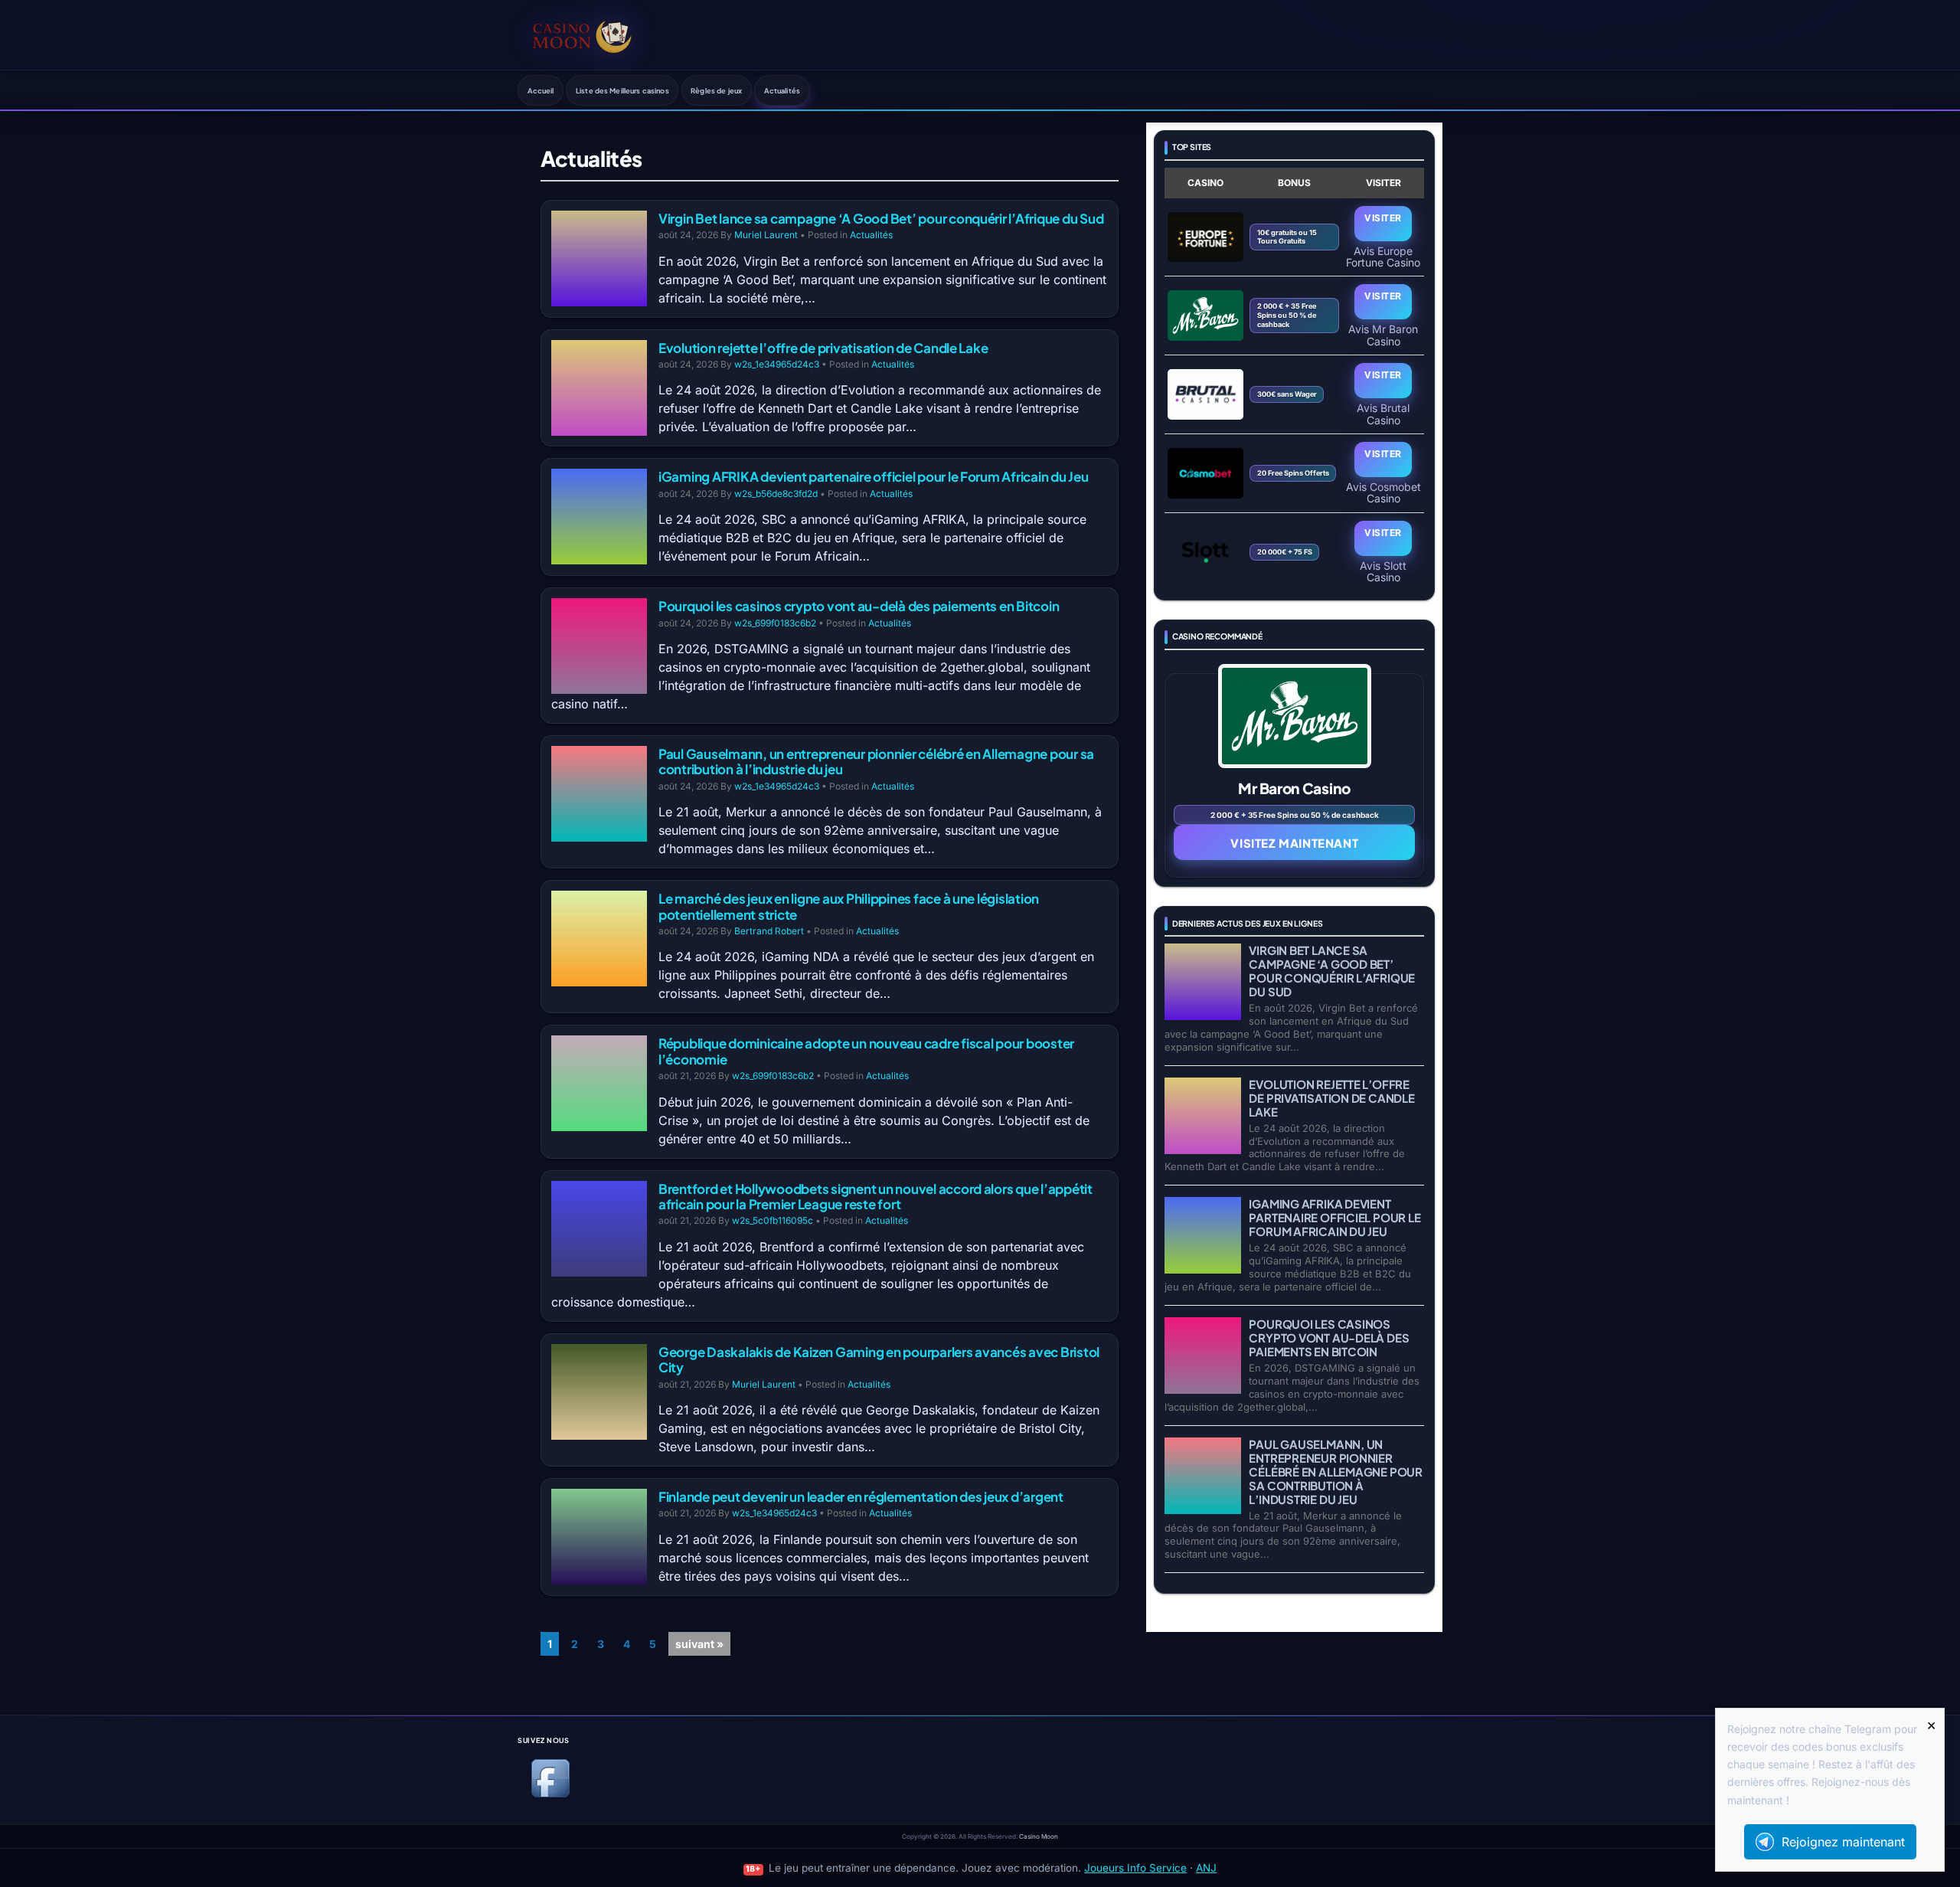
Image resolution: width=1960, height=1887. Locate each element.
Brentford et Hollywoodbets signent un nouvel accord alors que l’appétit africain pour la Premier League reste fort (875, 1196)
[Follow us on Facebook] (550, 1795)
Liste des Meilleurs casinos (622, 90)
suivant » (699, 1644)
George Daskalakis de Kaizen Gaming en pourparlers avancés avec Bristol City (879, 1359)
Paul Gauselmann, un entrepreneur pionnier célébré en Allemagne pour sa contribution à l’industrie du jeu (876, 761)
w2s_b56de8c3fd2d (776, 494)
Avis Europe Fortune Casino (1383, 257)
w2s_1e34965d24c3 (777, 364)
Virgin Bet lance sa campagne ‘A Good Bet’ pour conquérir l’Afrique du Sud (881, 218)
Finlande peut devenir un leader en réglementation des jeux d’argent (861, 1496)
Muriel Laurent (766, 235)
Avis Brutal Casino (1383, 414)
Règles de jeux (716, 90)
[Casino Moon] (582, 34)
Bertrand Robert (769, 931)
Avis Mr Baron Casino (1383, 335)
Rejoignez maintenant (1843, 1842)
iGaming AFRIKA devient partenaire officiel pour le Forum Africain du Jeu (874, 476)
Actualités (782, 90)
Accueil (541, 90)
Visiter (1383, 218)
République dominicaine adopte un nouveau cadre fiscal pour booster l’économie (866, 1051)
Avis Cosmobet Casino (1383, 492)
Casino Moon (1039, 1836)
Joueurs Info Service (1135, 1868)
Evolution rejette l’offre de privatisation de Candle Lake (823, 348)
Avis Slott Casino (1383, 571)
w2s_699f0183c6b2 (775, 623)
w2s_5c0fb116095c (773, 1220)
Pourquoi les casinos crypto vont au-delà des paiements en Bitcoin (859, 606)
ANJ (1206, 1868)
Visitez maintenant (1294, 843)
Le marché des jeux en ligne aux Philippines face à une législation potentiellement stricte (849, 906)
